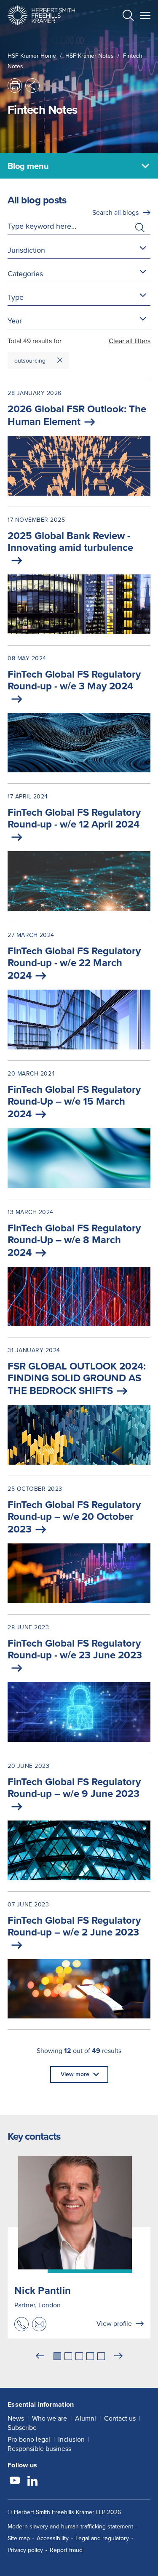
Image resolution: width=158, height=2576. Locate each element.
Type (16, 297)
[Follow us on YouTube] (15, 2482)
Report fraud (66, 2550)
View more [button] (75, 2074)
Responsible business (39, 2449)
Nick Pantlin (43, 2290)
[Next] (118, 2356)
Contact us (120, 2418)
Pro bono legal (29, 2439)
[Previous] (40, 2356)
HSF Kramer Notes (90, 56)
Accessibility (53, 2538)
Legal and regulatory (102, 2538)
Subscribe (22, 2428)
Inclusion (71, 2439)
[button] (128, 17)
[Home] (41, 15)
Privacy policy (25, 2550)
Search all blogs (115, 212)
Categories (25, 274)
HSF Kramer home (32, 56)
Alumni (86, 2418)
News (16, 2418)
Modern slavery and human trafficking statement (70, 2527)
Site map (19, 2538)
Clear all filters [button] (130, 341)
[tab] (57, 2356)
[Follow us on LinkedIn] (32, 2482)
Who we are (50, 2418)
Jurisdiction (26, 250)
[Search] (121, 36)
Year (15, 321)
